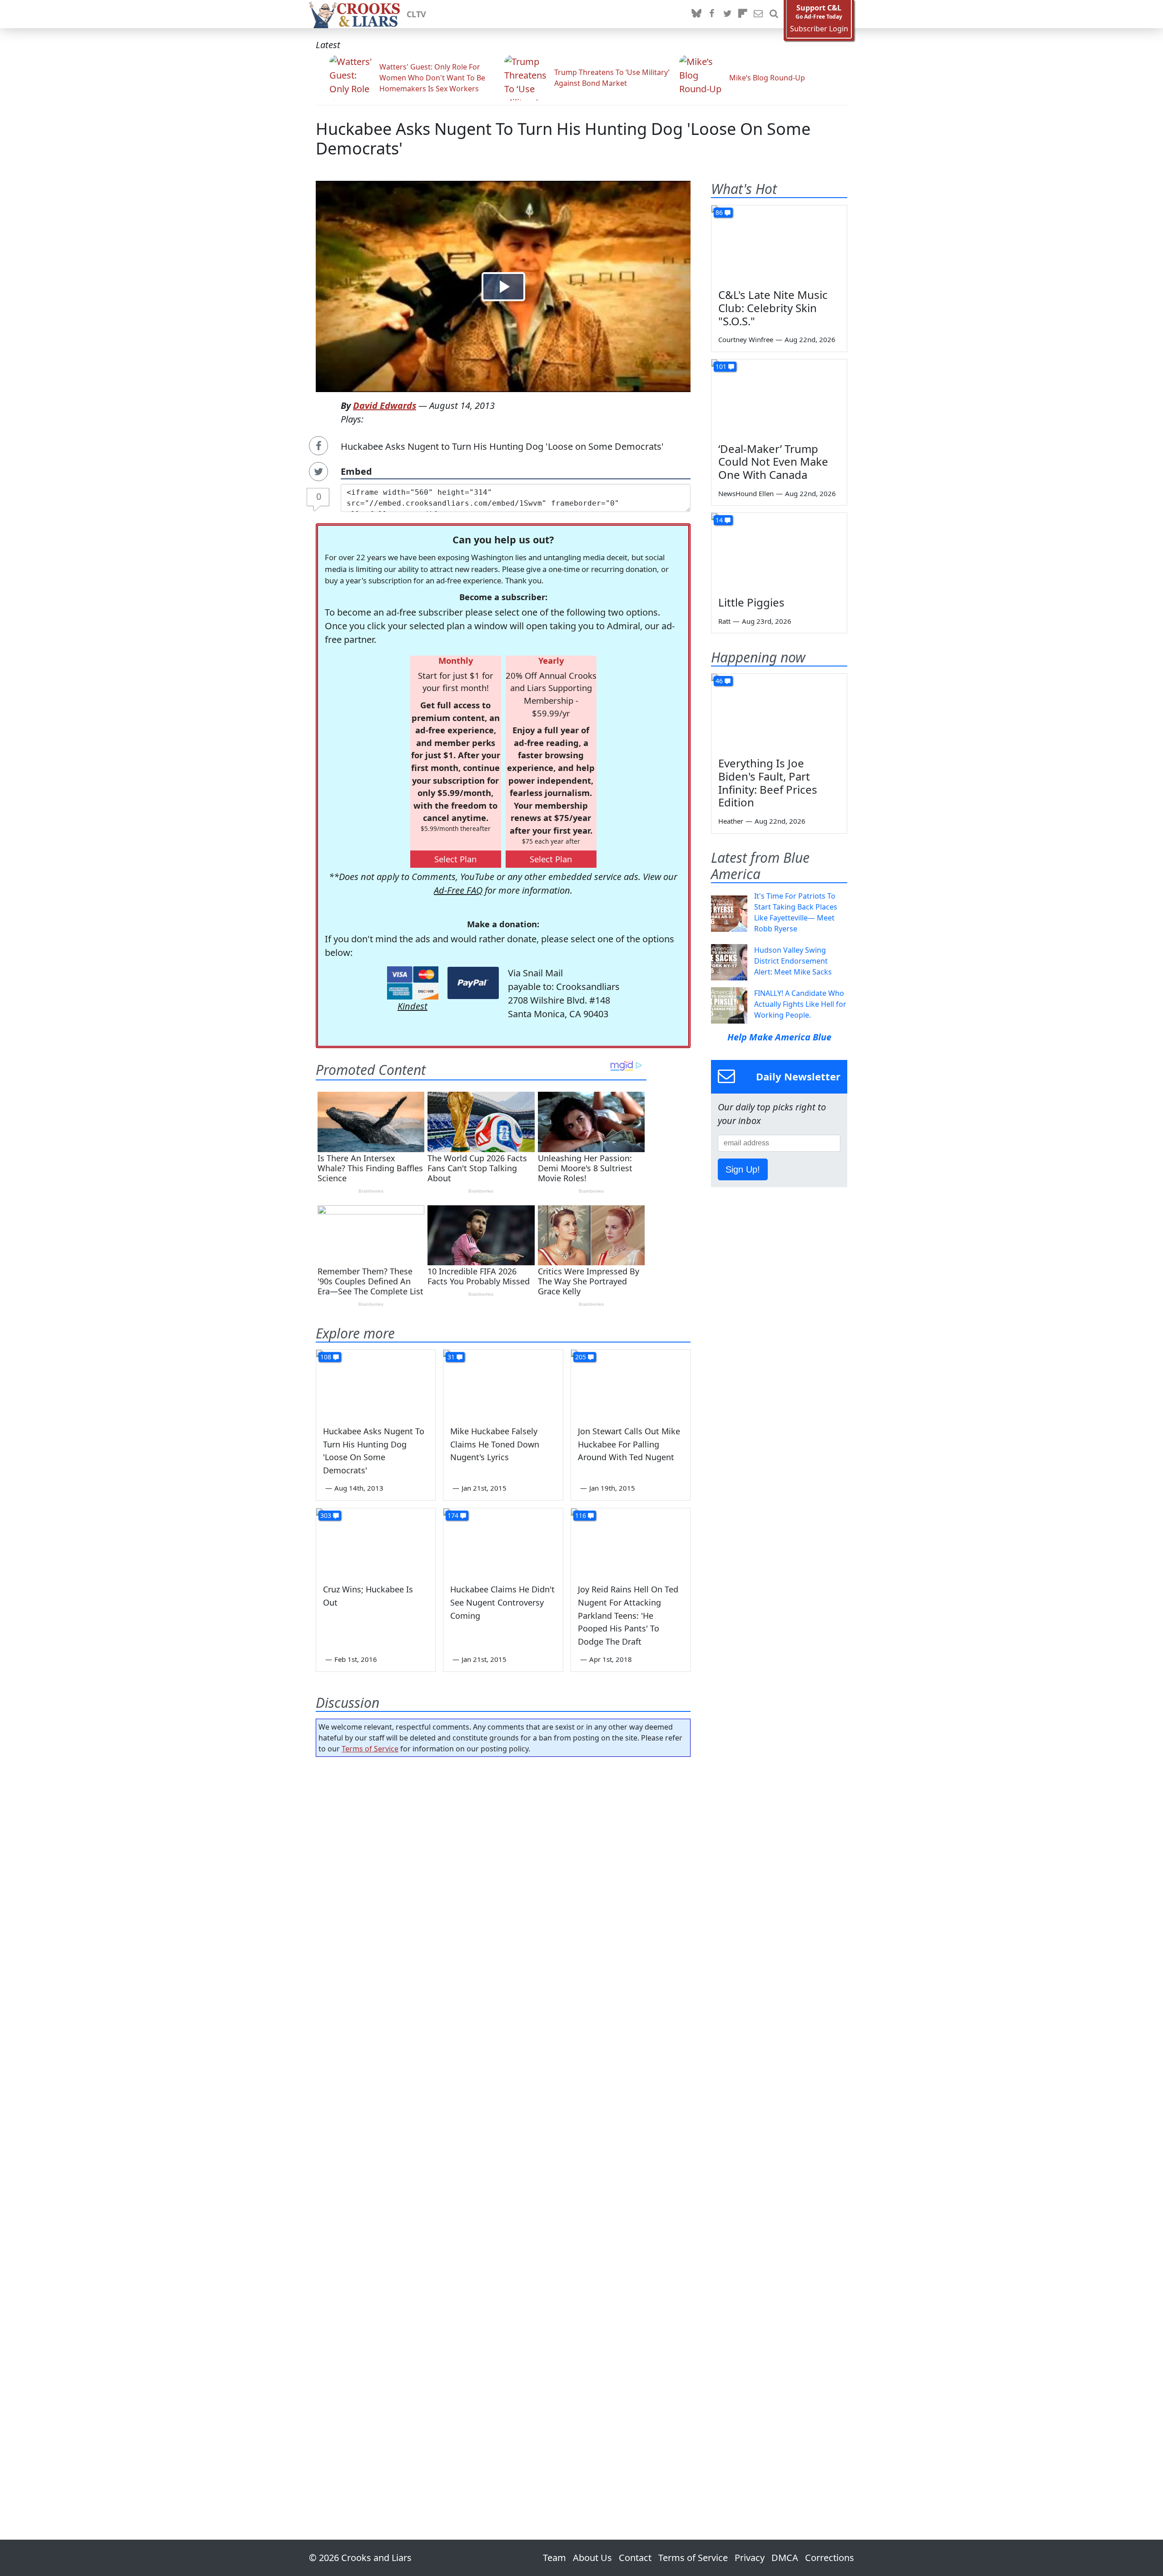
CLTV (416, 14)
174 (453, 1515)
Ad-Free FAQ (458, 890)
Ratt (724, 621)
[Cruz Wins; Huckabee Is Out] (376, 1542)
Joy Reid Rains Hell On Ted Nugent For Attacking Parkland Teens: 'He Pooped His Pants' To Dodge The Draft (628, 1615)
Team (554, 2558)
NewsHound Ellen (746, 493)
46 (719, 681)
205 (581, 1357)
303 (326, 1515)
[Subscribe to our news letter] (758, 14)
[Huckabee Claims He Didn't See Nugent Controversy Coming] (503, 1542)
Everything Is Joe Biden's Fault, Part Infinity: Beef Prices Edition (768, 783)
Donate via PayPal (473, 983)
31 (451, 1357)
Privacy (750, 2558)
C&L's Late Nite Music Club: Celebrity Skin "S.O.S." (773, 308)
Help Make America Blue (779, 1037)
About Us (592, 2558)
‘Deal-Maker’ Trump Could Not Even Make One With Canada (773, 462)
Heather (731, 821)
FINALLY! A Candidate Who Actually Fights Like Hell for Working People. (800, 1004)
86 (719, 212)
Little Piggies (751, 602)
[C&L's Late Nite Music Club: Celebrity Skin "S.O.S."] (779, 244)
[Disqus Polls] (503, 1882)
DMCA (785, 2558)
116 (581, 1515)
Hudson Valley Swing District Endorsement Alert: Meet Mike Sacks (793, 961)
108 (326, 1357)
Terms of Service (370, 1749)
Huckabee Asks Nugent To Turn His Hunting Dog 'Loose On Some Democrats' (563, 139)
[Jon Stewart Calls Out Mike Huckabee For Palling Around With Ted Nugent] (631, 1383)
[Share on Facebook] (318, 446)
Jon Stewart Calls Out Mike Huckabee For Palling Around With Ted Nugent (629, 1444)
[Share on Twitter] (318, 472)
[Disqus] (503, 2123)
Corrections (830, 2558)
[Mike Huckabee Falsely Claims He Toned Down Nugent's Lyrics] (503, 1383)
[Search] (774, 14)
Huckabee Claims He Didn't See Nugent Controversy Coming (502, 1602)
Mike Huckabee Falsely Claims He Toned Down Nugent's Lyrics (495, 1444)
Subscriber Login (819, 29)
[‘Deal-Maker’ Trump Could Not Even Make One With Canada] (779, 398)
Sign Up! (743, 1169)
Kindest (413, 1006)
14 (719, 520)
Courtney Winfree (746, 339)
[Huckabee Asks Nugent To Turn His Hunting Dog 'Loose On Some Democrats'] (376, 1383)
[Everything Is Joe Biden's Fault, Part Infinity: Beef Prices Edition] (779, 712)
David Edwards (385, 405)
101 (721, 366)
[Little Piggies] (779, 551)
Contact (635, 2558)
